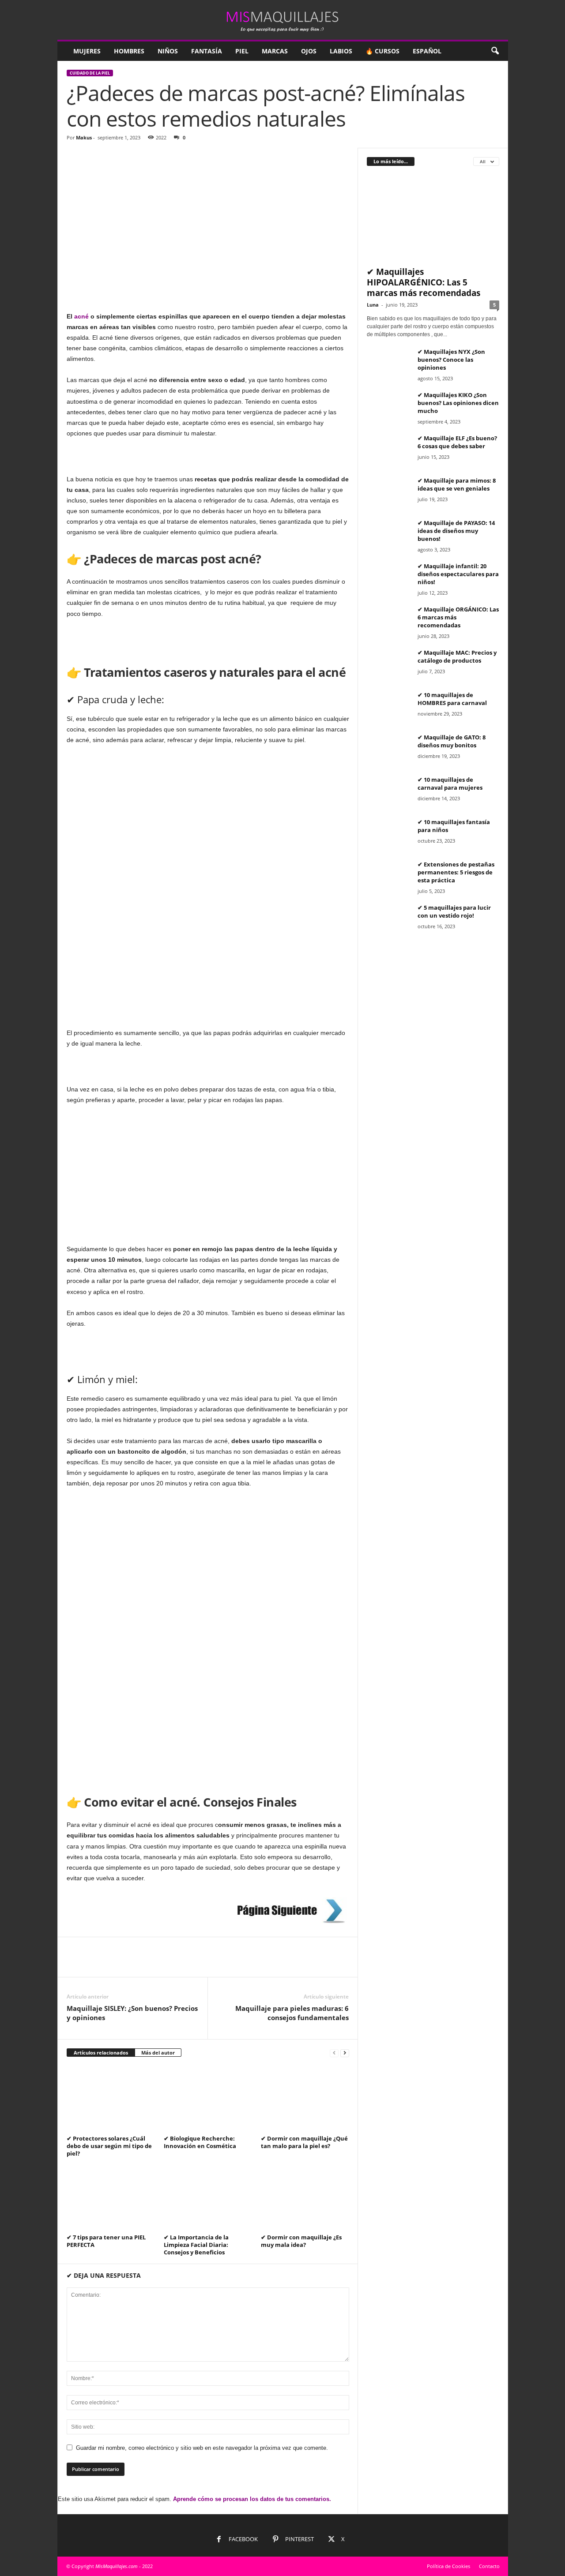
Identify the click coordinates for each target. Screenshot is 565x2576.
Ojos (309, 51)
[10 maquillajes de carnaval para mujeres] (389, 792)
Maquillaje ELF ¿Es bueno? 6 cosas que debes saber (457, 442)
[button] (495, 51)
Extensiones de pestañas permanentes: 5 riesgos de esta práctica (456, 872)
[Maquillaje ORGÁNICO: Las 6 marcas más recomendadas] (389, 622)
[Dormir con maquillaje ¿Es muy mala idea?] (305, 2198)
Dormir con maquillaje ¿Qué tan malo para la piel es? (304, 2142)
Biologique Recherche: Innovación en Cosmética (200, 2142)
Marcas (275, 51)
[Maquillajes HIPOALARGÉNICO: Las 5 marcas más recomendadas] (433, 218)
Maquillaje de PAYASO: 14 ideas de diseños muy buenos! (456, 531)
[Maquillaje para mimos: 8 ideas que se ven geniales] (389, 493)
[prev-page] (334, 2053)
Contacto (489, 2566)
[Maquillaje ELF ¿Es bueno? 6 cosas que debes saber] (389, 451)
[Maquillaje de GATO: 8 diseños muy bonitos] (389, 750)
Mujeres (87, 51)
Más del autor (158, 2053)
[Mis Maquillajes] (283, 20)
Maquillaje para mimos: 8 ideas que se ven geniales (457, 484)
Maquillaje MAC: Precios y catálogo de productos (457, 656)
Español (427, 51)
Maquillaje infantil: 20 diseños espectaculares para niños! (458, 574)
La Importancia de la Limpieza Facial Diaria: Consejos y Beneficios (196, 2245)
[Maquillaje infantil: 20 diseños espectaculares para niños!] (389, 579)
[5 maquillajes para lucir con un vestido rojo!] (389, 920)
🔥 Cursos (382, 51)
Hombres (129, 51)
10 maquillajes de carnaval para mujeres (450, 784)
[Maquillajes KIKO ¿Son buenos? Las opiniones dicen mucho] (389, 407)
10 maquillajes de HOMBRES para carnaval (452, 699)
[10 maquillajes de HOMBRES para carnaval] (389, 707)
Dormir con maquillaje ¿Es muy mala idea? (301, 2241)
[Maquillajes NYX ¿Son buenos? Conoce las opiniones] (389, 364)
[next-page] (345, 2053)
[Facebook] (75, 1964)
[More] (157, 1964)
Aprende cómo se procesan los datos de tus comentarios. (252, 2499)
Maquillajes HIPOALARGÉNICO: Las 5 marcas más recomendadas (424, 282)
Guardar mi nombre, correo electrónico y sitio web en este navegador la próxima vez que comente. (202, 2448)
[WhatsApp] (136, 1964)
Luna (373, 305)
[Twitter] (96, 1964)
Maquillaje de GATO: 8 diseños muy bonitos (452, 741)
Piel (242, 51)
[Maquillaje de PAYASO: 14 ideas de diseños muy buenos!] (389, 535)
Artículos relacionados (101, 2053)
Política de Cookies (448, 2566)
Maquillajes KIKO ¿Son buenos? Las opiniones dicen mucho (458, 403)
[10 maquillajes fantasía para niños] (389, 834)
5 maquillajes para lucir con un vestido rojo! (454, 911)
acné (81, 316)
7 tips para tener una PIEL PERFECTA (106, 2241)
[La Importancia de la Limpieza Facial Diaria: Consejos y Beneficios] (208, 2198)
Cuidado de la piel (90, 73)
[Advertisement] (208, 213)
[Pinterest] (116, 1964)
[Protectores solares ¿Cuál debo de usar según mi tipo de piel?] (111, 2099)
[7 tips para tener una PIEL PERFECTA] (111, 2198)
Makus (84, 137)
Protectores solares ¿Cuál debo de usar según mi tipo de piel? (109, 2146)
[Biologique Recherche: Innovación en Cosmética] (208, 2099)
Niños (168, 51)
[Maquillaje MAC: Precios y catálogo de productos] (389, 665)
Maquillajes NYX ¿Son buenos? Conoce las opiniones (451, 360)
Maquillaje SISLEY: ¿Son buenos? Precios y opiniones (132, 2013)
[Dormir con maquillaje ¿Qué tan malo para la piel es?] (305, 2099)
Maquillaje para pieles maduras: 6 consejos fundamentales (292, 2013)
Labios (341, 51)
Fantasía (207, 51)
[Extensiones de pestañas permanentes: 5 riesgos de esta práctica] (389, 877)
